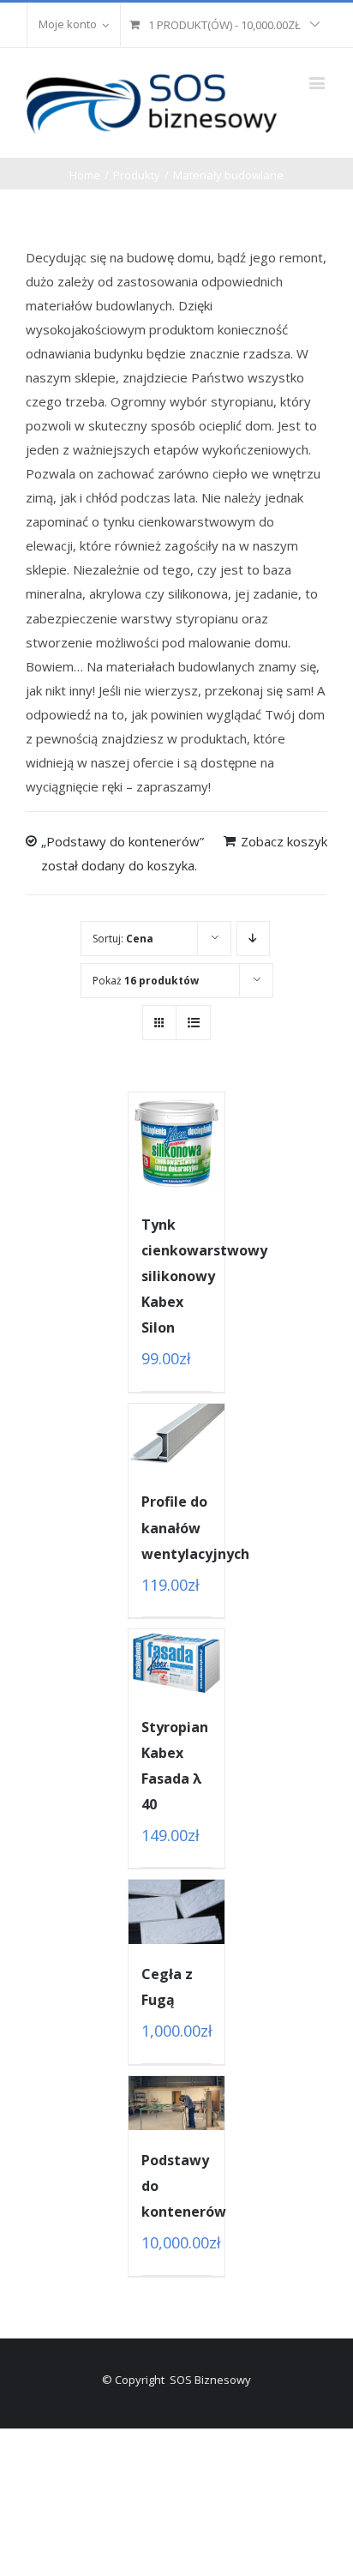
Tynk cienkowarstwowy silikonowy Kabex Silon (204, 1276)
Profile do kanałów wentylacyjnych (195, 1527)
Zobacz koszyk (284, 841)
